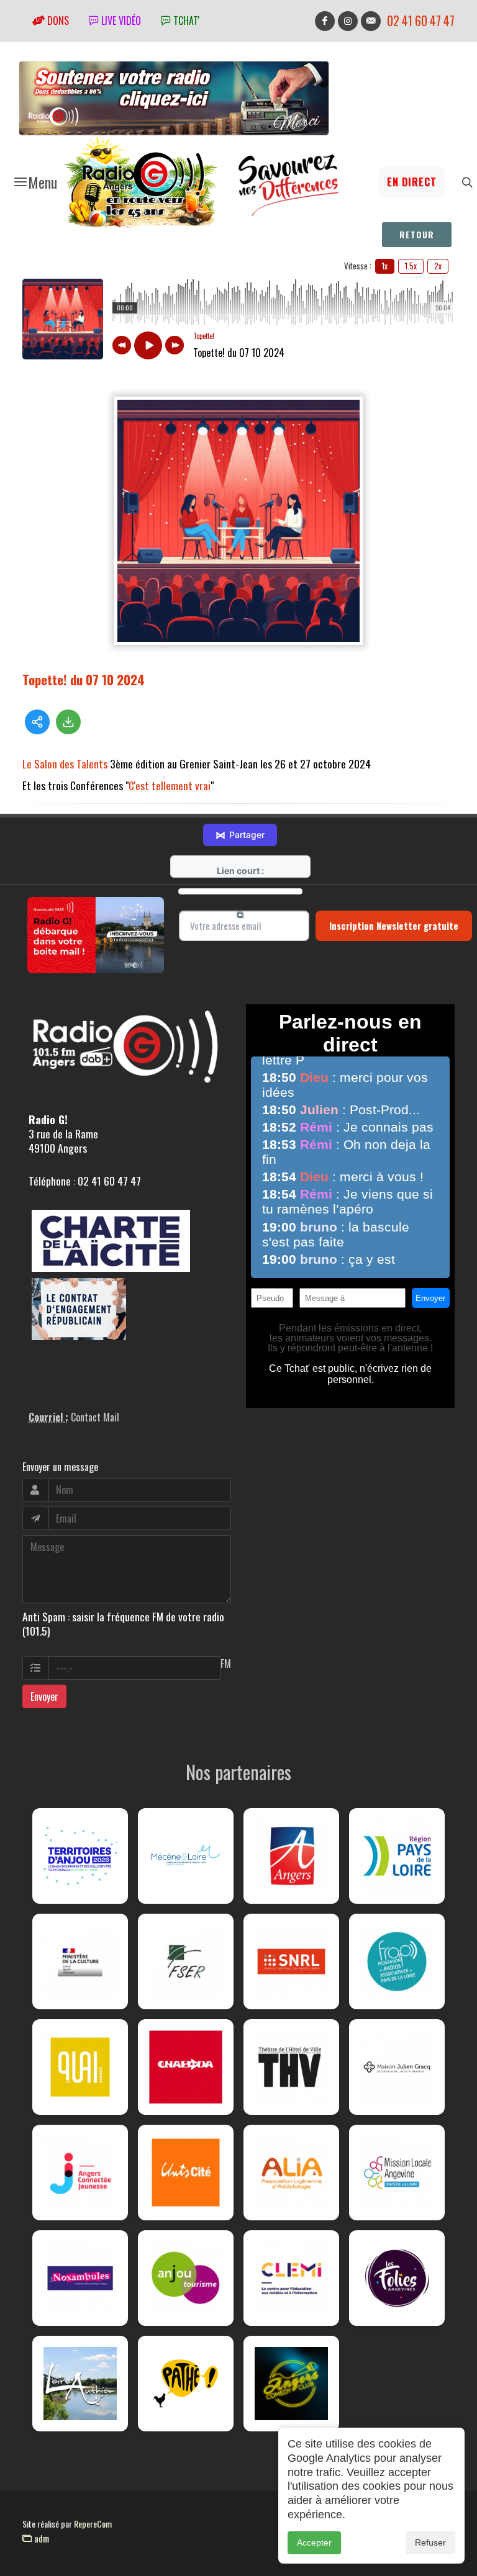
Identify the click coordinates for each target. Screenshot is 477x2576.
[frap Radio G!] (397, 1961)
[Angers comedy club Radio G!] (291, 2384)
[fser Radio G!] (186, 1961)
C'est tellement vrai (170, 785)
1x (385, 266)
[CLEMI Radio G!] (291, 2278)
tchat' (185, 20)
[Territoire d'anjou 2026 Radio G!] (80, 1856)
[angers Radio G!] (291, 1856)
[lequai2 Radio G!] (80, 2067)
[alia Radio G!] (291, 2173)
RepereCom (93, 2524)
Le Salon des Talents (65, 763)
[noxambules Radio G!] (80, 2278)
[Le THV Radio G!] (291, 2067)
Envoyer (44, 1696)
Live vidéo (120, 20)
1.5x (411, 266)
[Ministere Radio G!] (80, 1961)
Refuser (430, 2542)
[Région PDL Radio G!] (397, 1856)
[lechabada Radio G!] (186, 2067)
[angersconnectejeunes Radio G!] (80, 2173)
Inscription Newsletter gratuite (394, 925)
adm (40, 2538)
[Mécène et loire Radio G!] (186, 1856)
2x (438, 266)
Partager (240, 835)
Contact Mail (95, 1417)
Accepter (314, 2542)
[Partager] (37, 722)
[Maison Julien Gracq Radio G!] (397, 2067)
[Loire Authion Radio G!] (80, 2384)
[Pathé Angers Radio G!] (186, 2384)
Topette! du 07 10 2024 (84, 679)
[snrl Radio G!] (291, 1961)
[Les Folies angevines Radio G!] (397, 2278)
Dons (57, 20)
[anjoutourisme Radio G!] (186, 2278)
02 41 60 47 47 (421, 21)
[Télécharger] (68, 722)
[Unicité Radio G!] (186, 2173)
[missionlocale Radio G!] (397, 2173)
